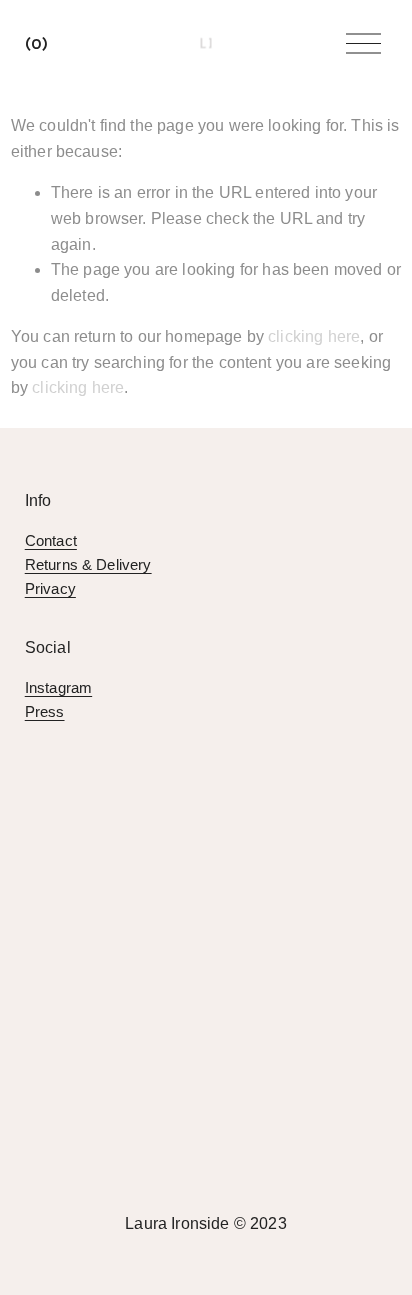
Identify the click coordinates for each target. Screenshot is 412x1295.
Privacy (50, 588)
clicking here (314, 336)
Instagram (58, 687)
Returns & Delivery (88, 564)
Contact (51, 540)
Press (45, 711)
